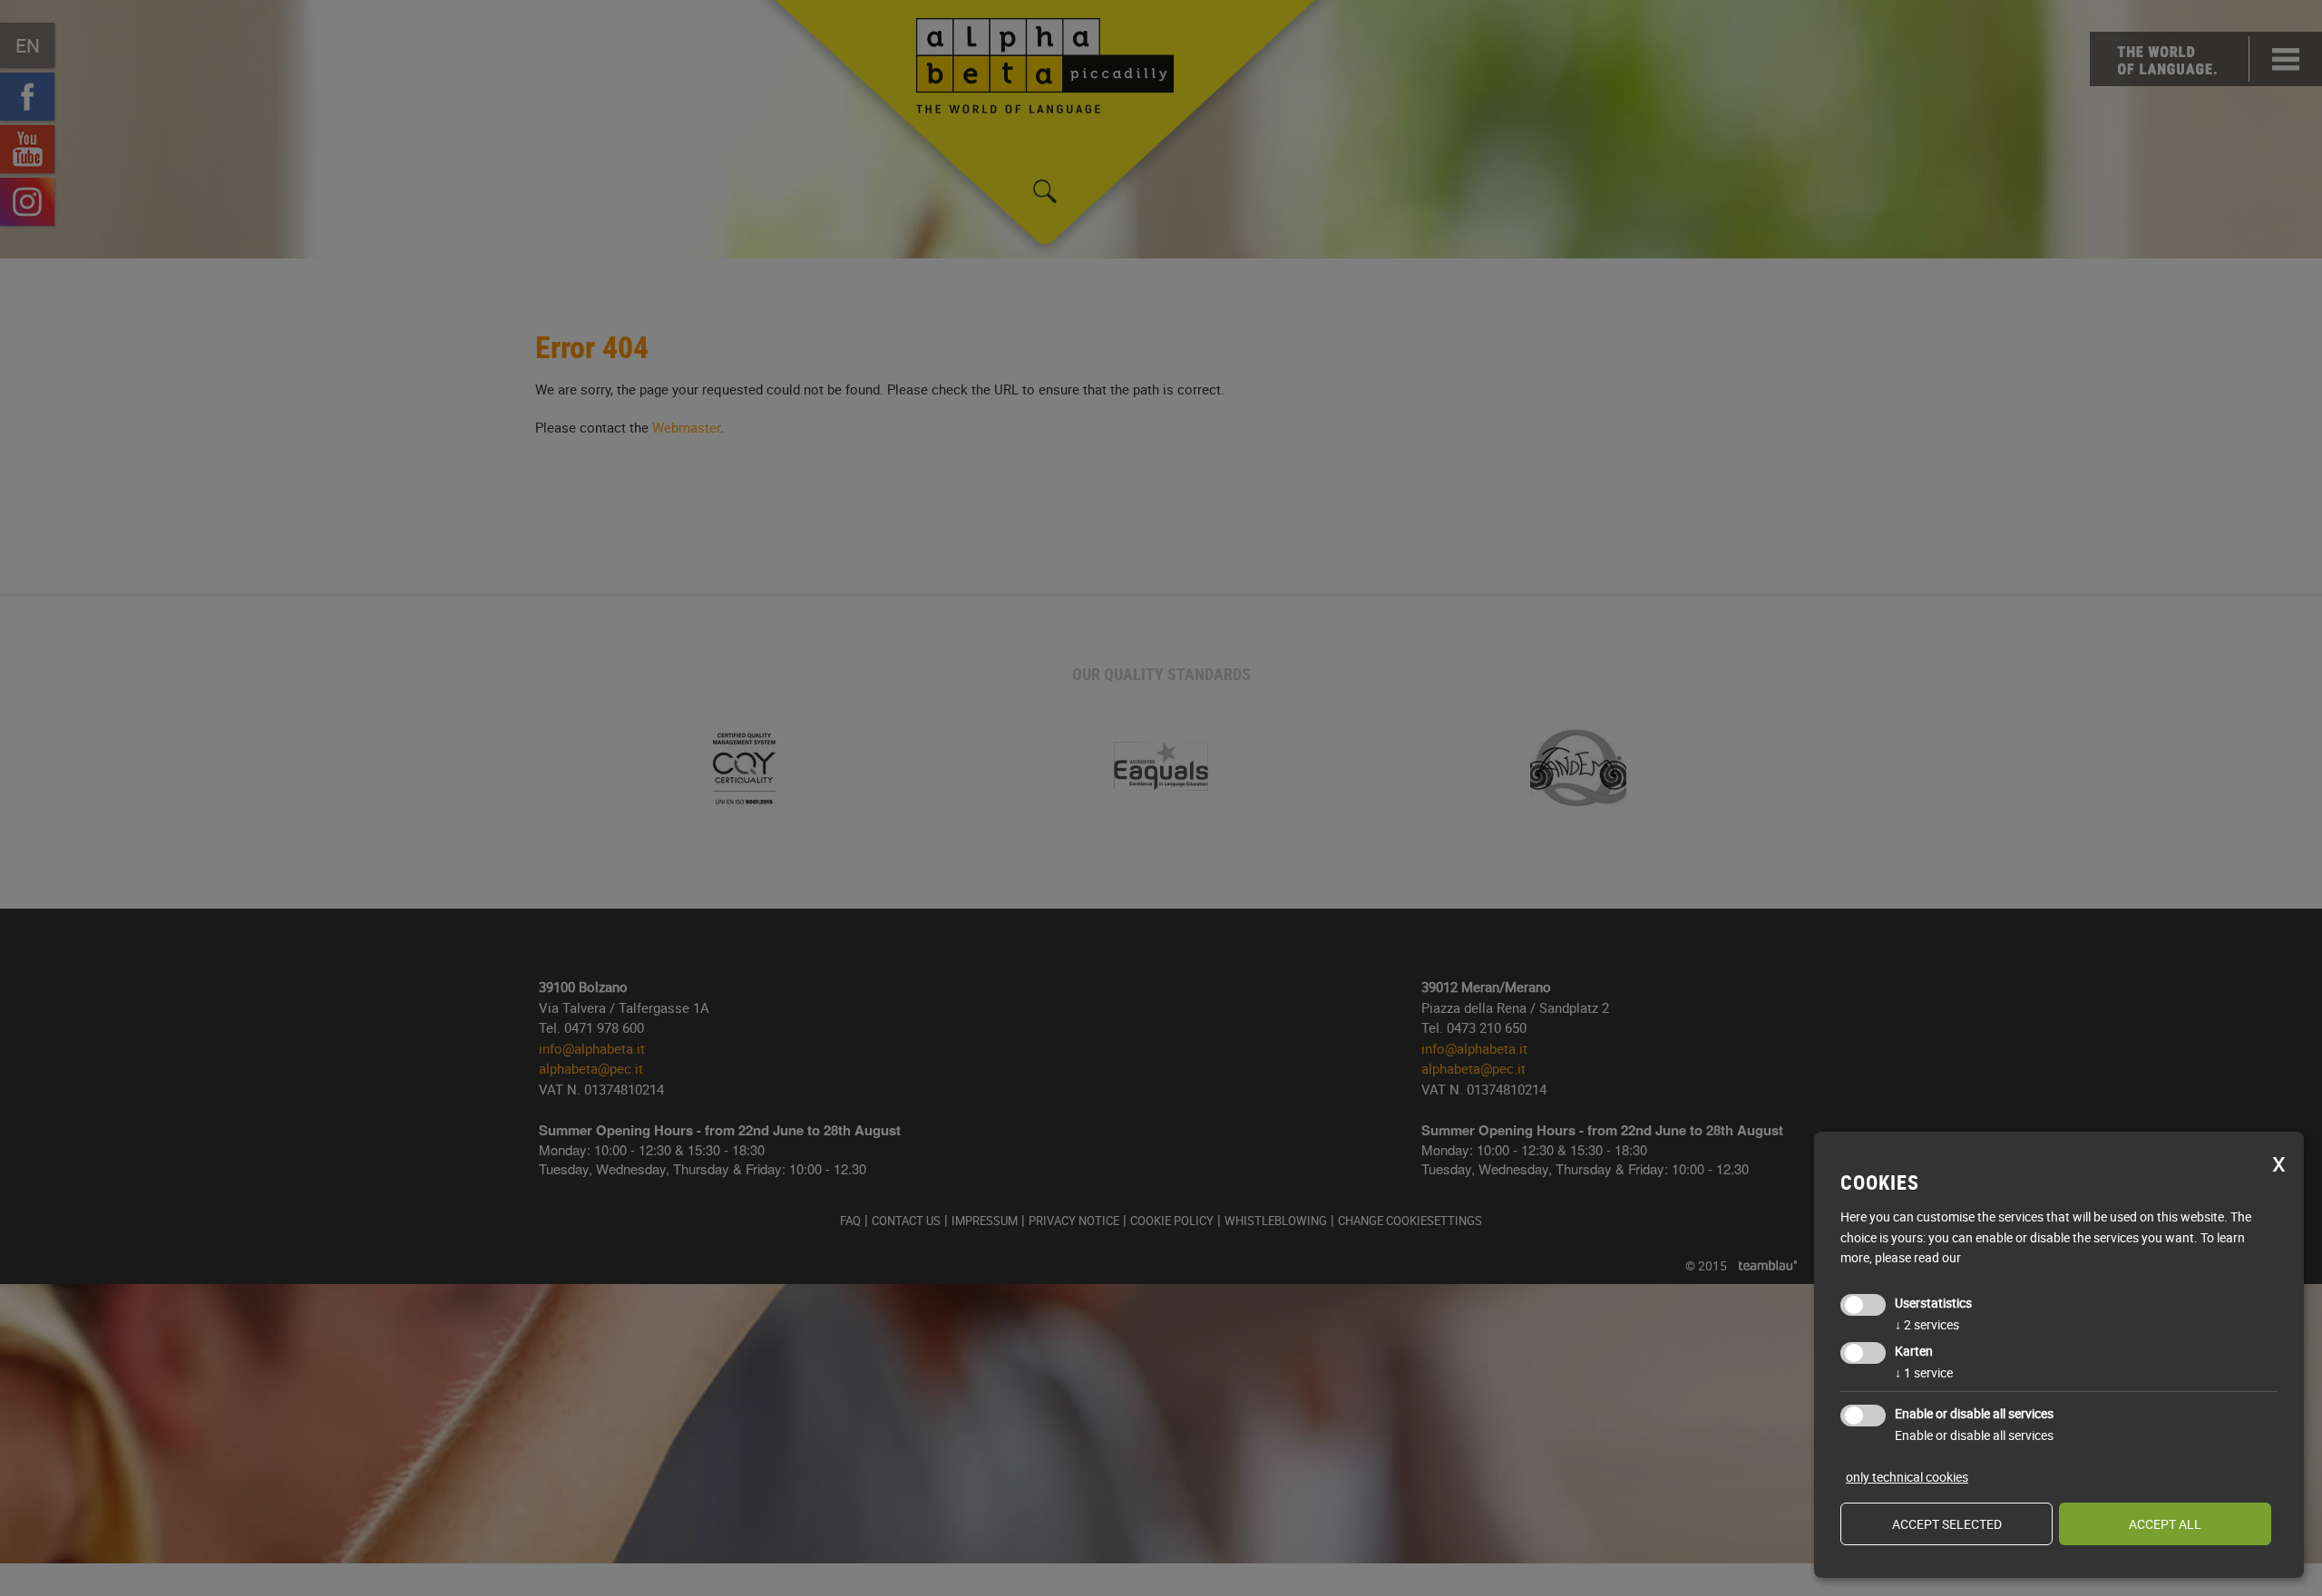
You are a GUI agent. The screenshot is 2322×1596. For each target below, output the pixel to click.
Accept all (2165, 1524)
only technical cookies (1907, 1477)
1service (1924, 1372)
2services (1927, 1324)
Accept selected (1947, 1524)
